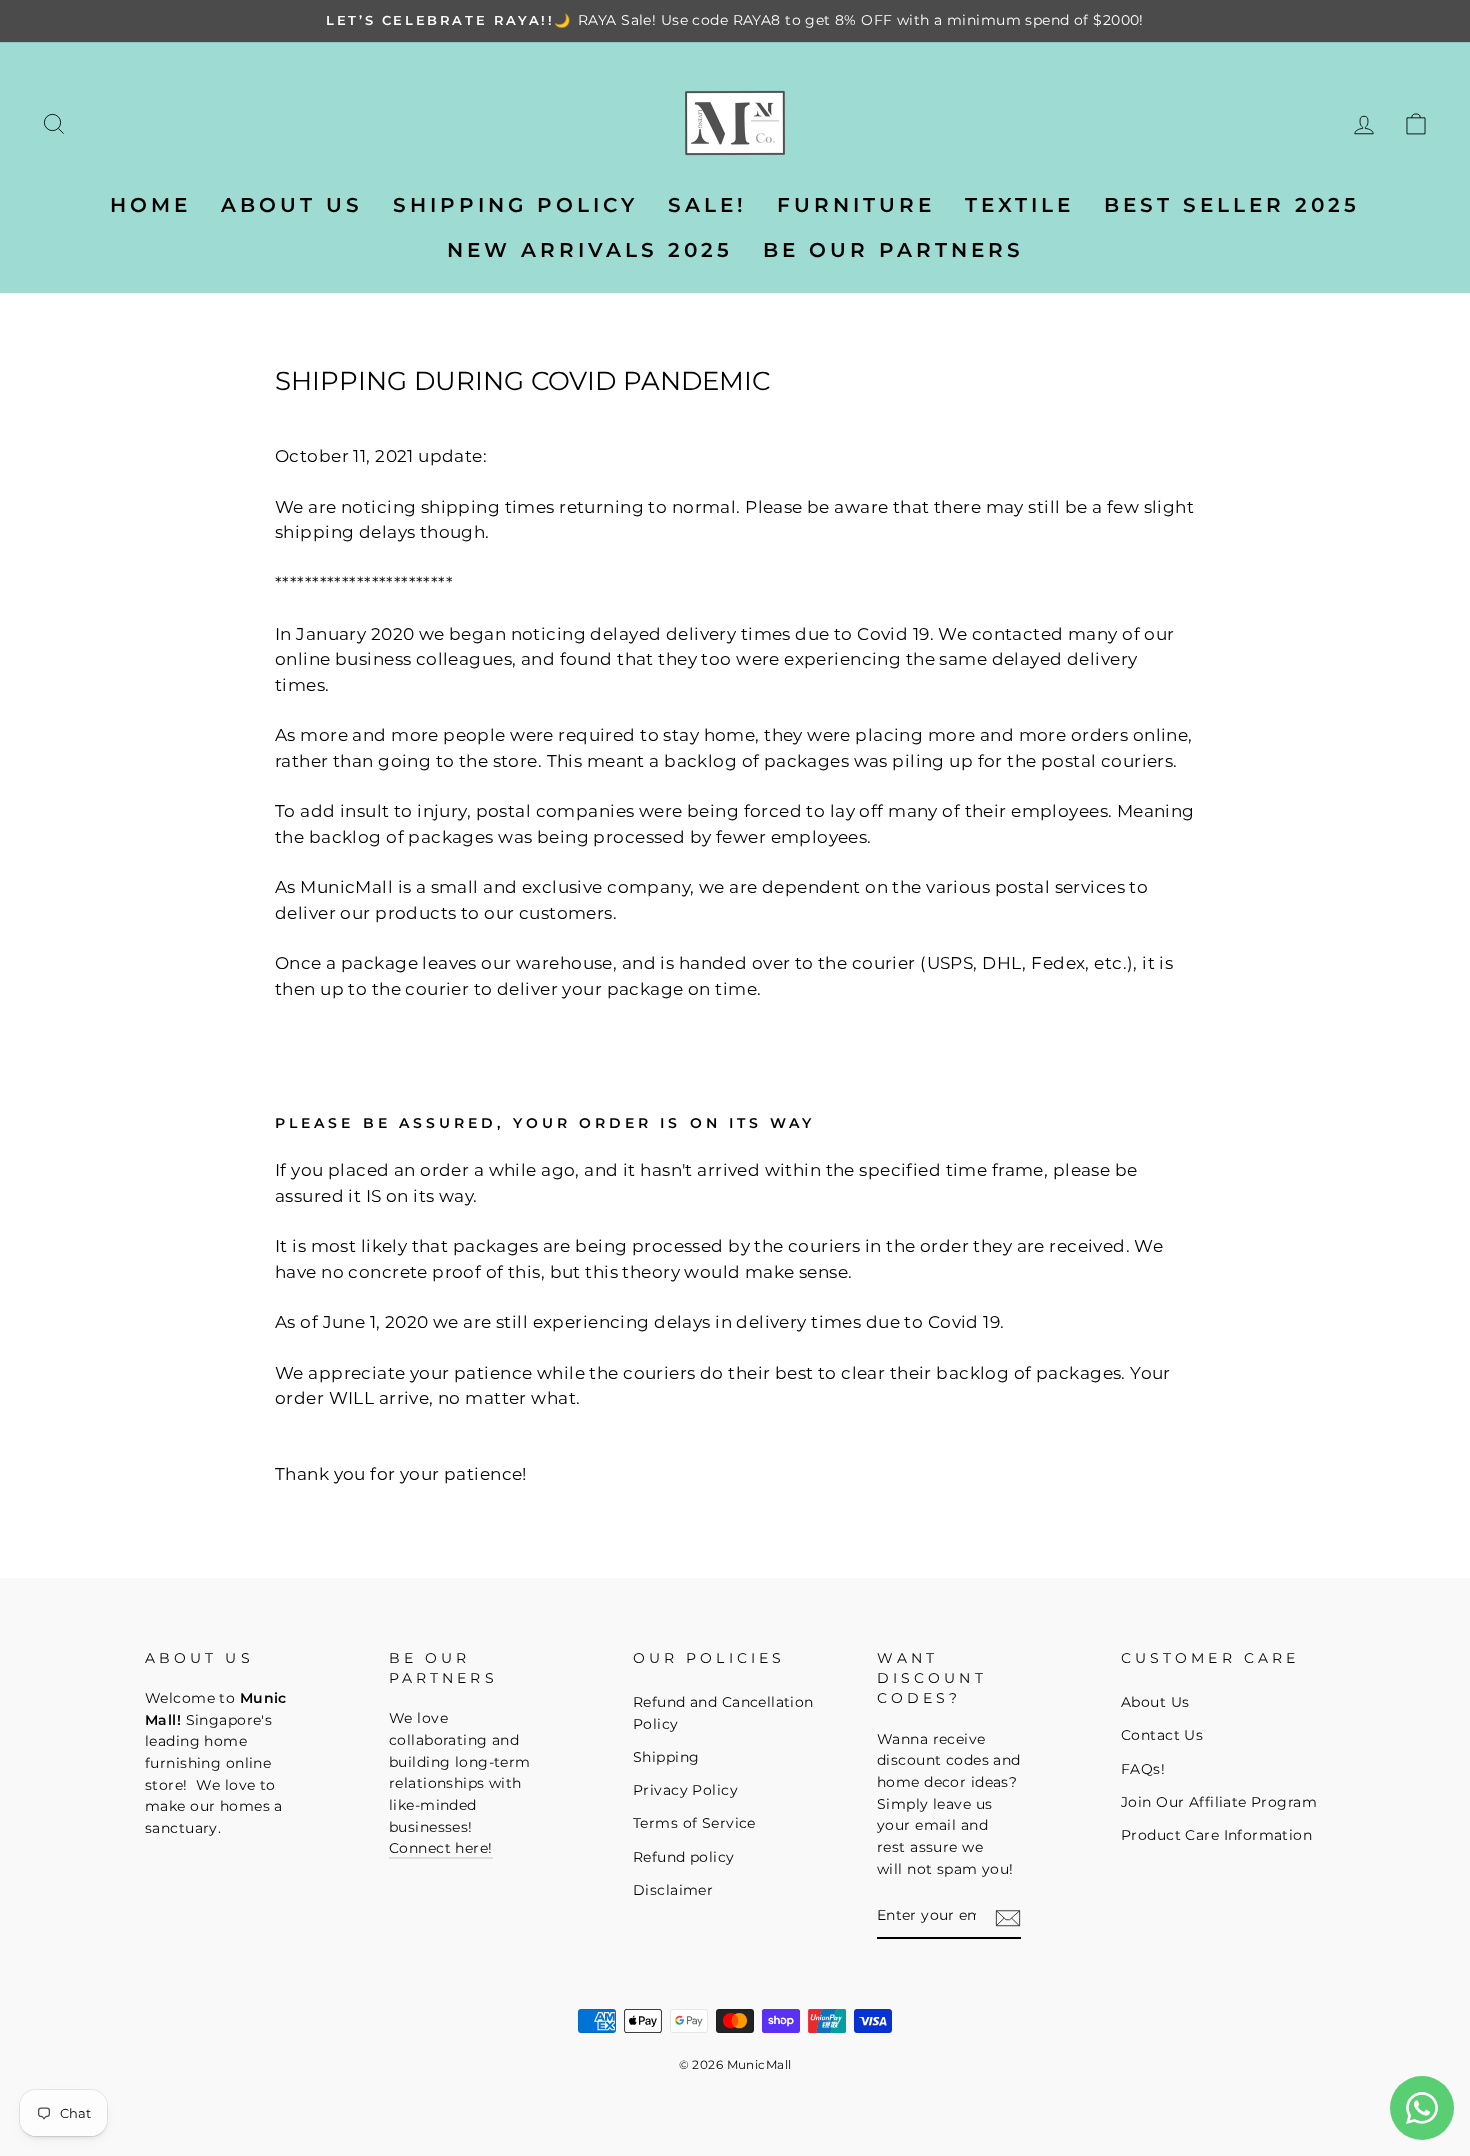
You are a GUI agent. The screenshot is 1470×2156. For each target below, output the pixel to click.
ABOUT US (292, 205)
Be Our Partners (893, 250)
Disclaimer (673, 1890)
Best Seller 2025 (1232, 205)
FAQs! (1143, 1769)
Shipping (666, 1757)
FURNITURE (856, 205)
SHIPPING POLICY (515, 205)
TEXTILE (1019, 205)
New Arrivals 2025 (590, 250)
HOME (150, 205)
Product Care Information (1216, 1835)
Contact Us (1162, 1735)
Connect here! (441, 1848)
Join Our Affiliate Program (1219, 1802)
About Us (1155, 1702)
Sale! (707, 205)
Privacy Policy (685, 1790)
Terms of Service (694, 1823)
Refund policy (684, 1857)
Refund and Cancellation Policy (723, 1713)
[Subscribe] (1008, 1918)
